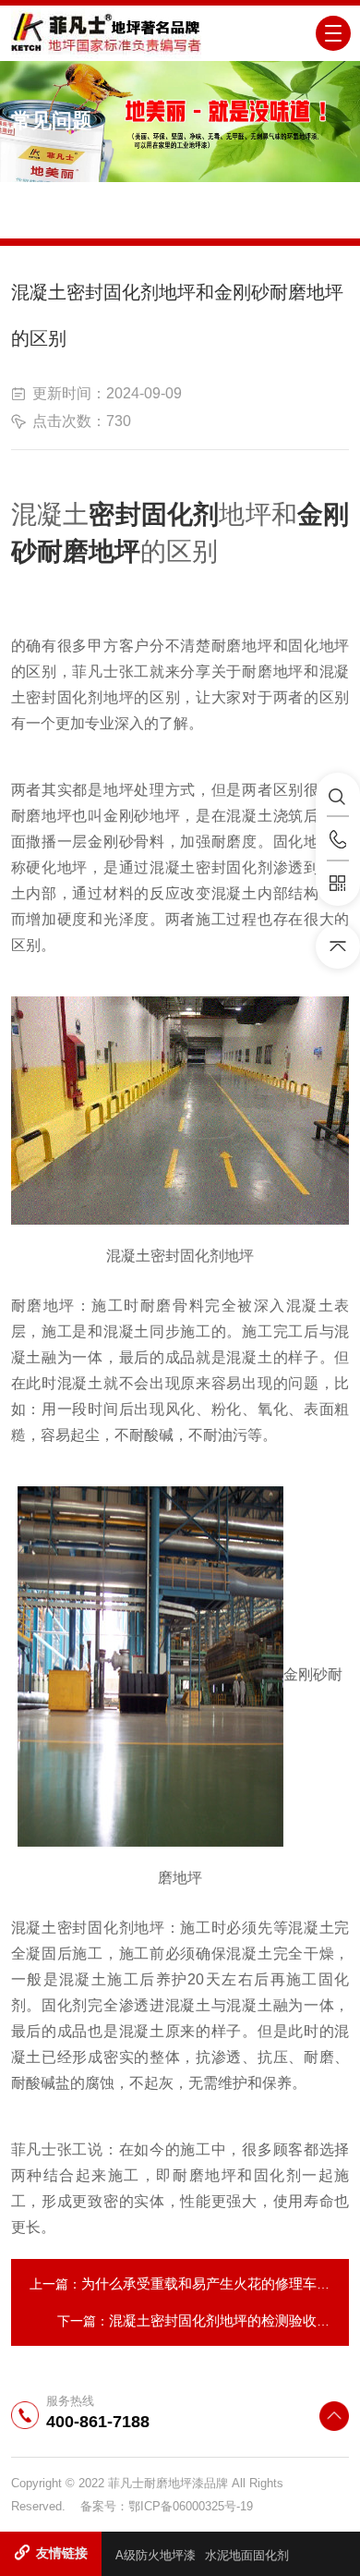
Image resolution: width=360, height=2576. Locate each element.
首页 (114, 218)
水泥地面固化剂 (247, 2555)
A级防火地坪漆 (156, 2555)
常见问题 (215, 218)
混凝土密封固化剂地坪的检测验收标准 (227, 2320)
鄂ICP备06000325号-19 (191, 2506)
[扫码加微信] (338, 884)
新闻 (158, 218)
